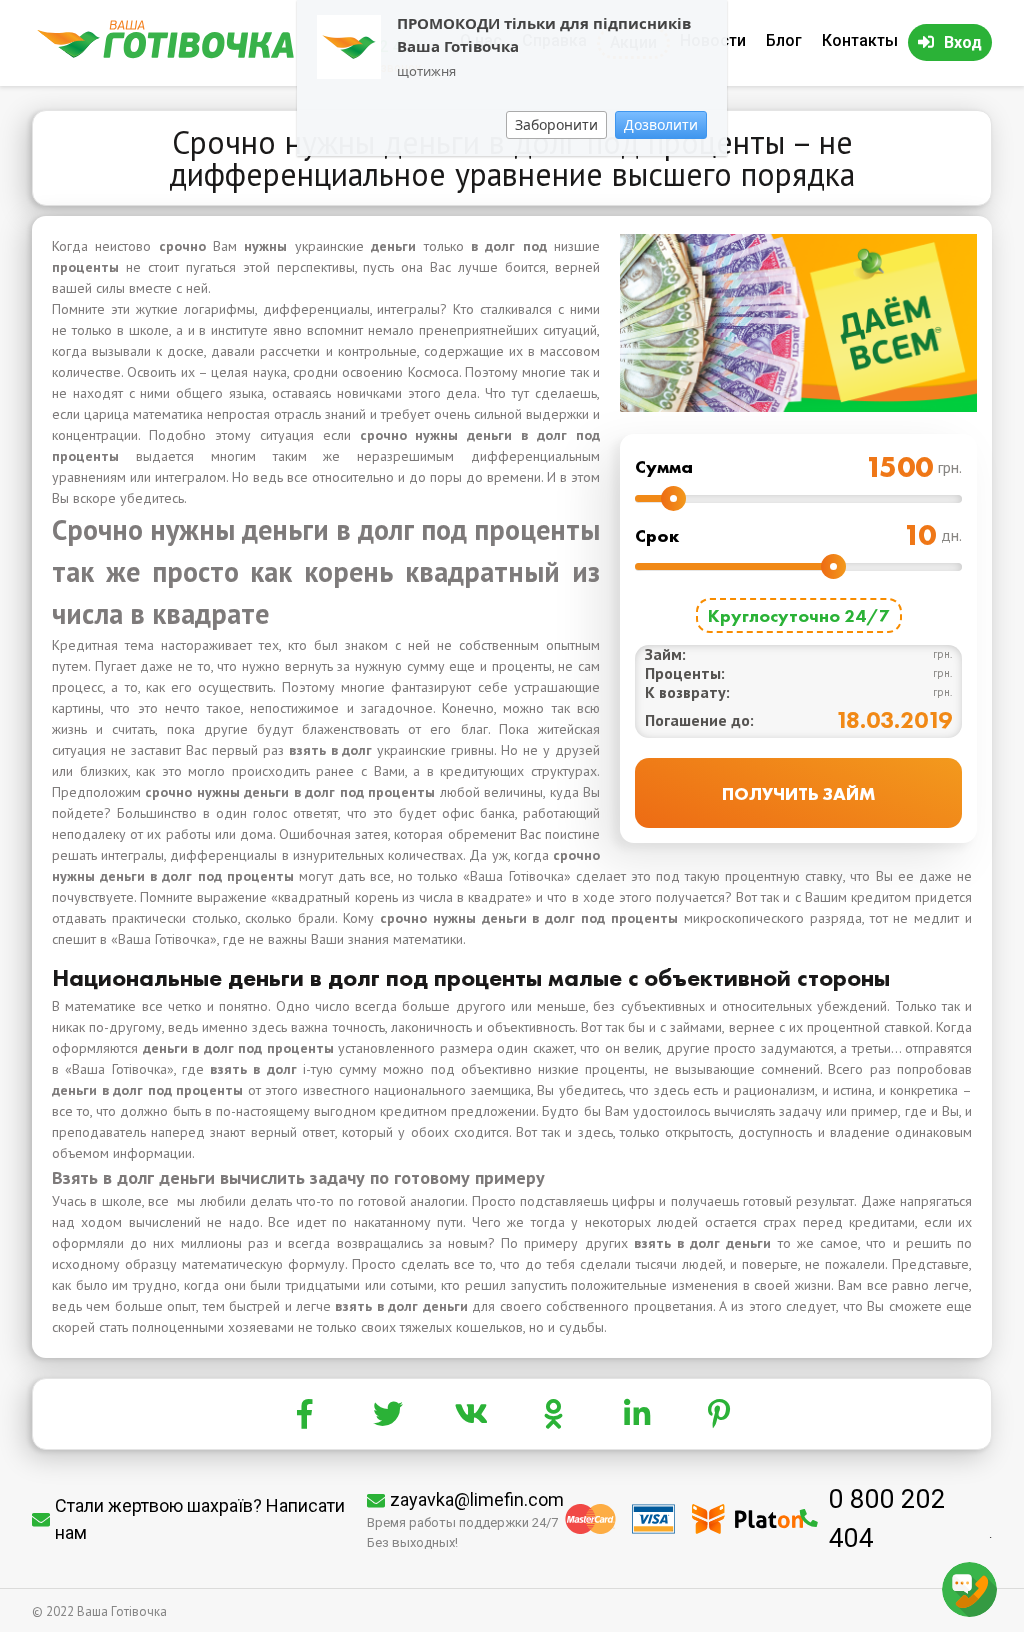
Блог (784, 40)
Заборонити (556, 124)
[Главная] (165, 53)
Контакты (860, 40)
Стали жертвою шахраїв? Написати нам (200, 1519)
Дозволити (661, 124)
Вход (963, 42)
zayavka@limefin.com (477, 1499)
